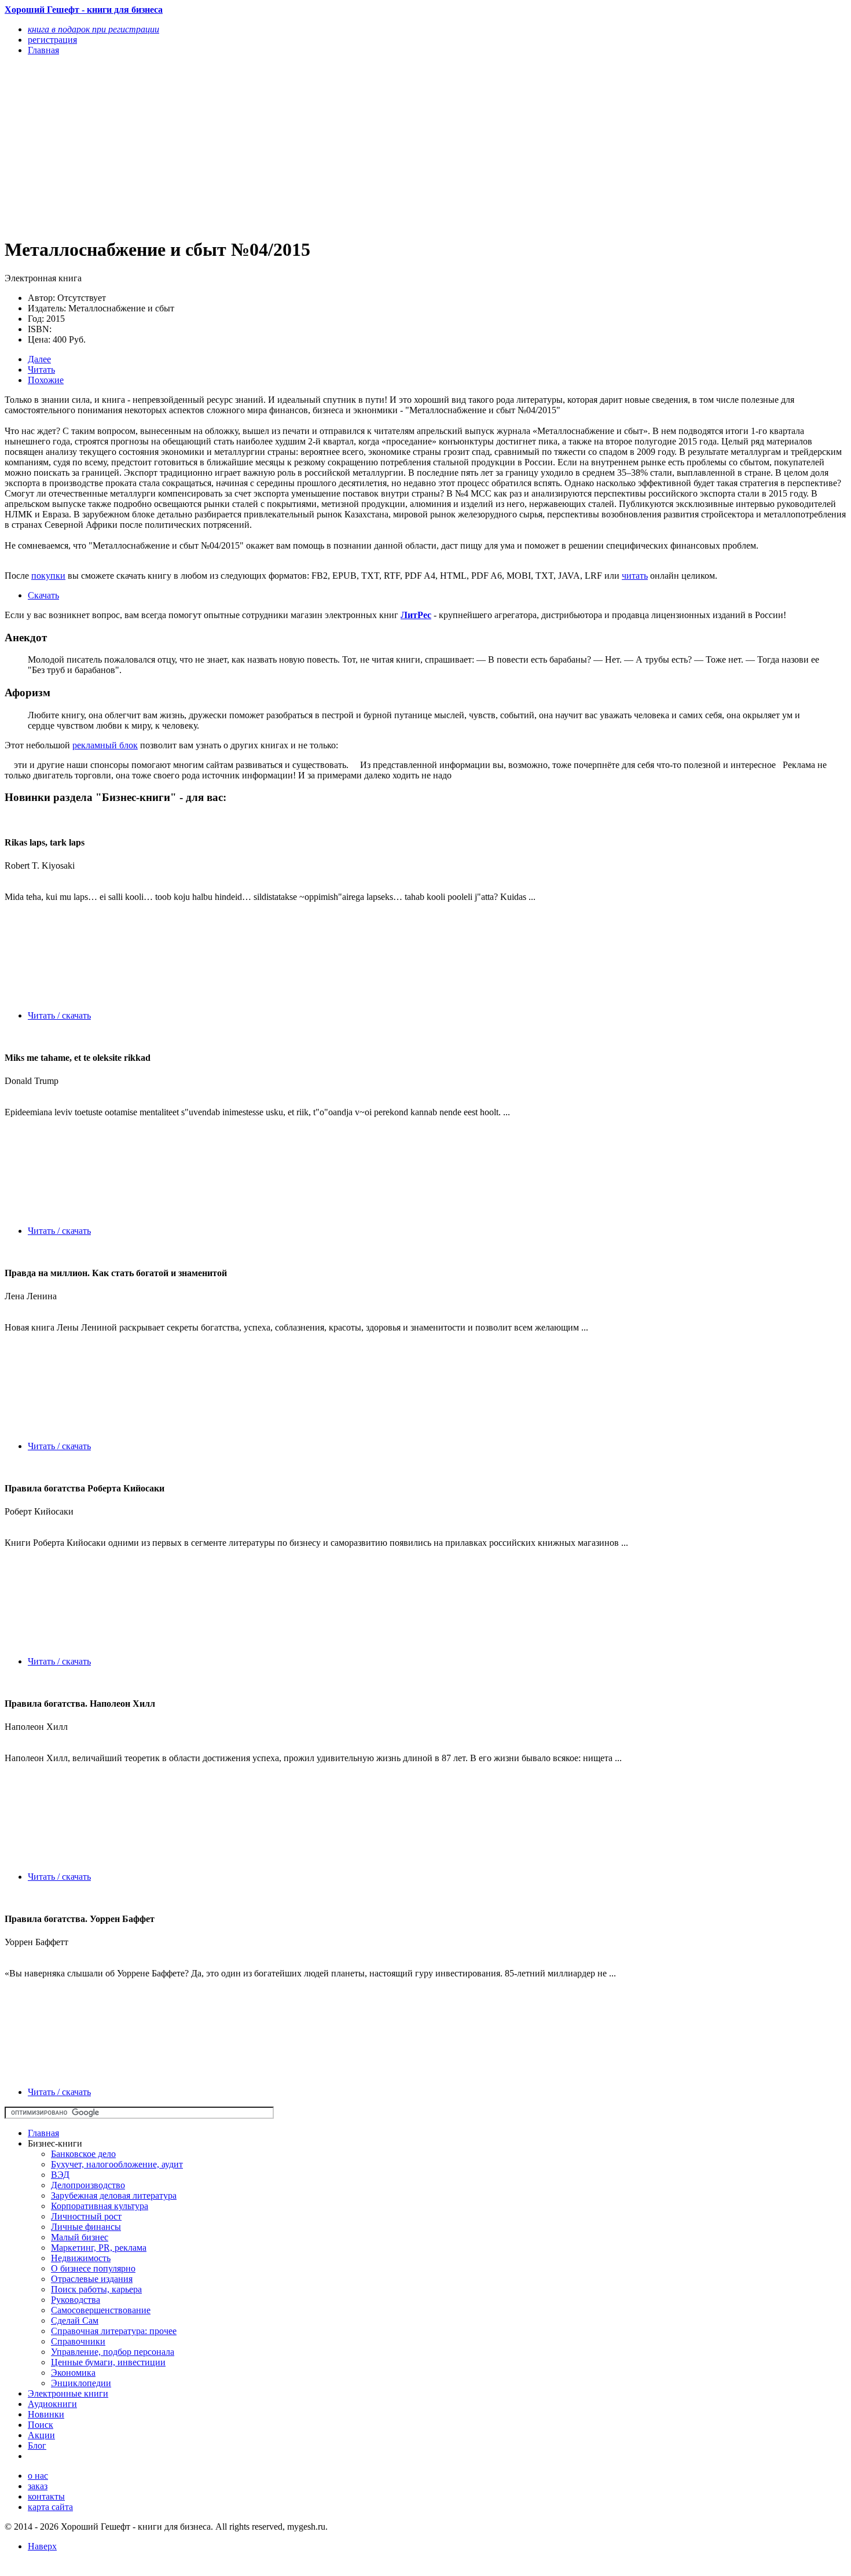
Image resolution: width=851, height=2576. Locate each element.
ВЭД (60, 2175)
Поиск (41, 2425)
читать (635, 576)
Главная (43, 2133)
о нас (38, 2476)
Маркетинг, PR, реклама (99, 2248)
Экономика (73, 2373)
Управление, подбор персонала (113, 2352)
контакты (46, 2496)
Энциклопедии (81, 2383)
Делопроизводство (88, 2185)
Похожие (46, 380)
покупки (48, 576)
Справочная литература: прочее (114, 2331)
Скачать (43, 595)
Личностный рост (86, 2216)
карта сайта (50, 2507)
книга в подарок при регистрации (93, 29)
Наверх (42, 2546)
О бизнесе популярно (93, 2268)
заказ (38, 2486)
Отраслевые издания (92, 2279)
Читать (41, 370)
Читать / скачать (59, 1015)
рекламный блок (105, 745)
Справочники (78, 2341)
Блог (37, 2445)
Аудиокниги (52, 2404)
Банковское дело (83, 2154)
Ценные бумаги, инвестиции (108, 2362)
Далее (39, 359)
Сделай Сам (75, 2320)
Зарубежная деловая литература (114, 2195)
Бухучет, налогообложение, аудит (117, 2164)
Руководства (76, 2300)
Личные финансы (86, 2227)
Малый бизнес (80, 2237)
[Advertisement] (299, 146)
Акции (41, 2435)
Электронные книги (68, 2393)
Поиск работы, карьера (96, 2289)
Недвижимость (81, 2258)
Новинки (46, 2414)
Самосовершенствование (101, 2310)
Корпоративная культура (100, 2206)
